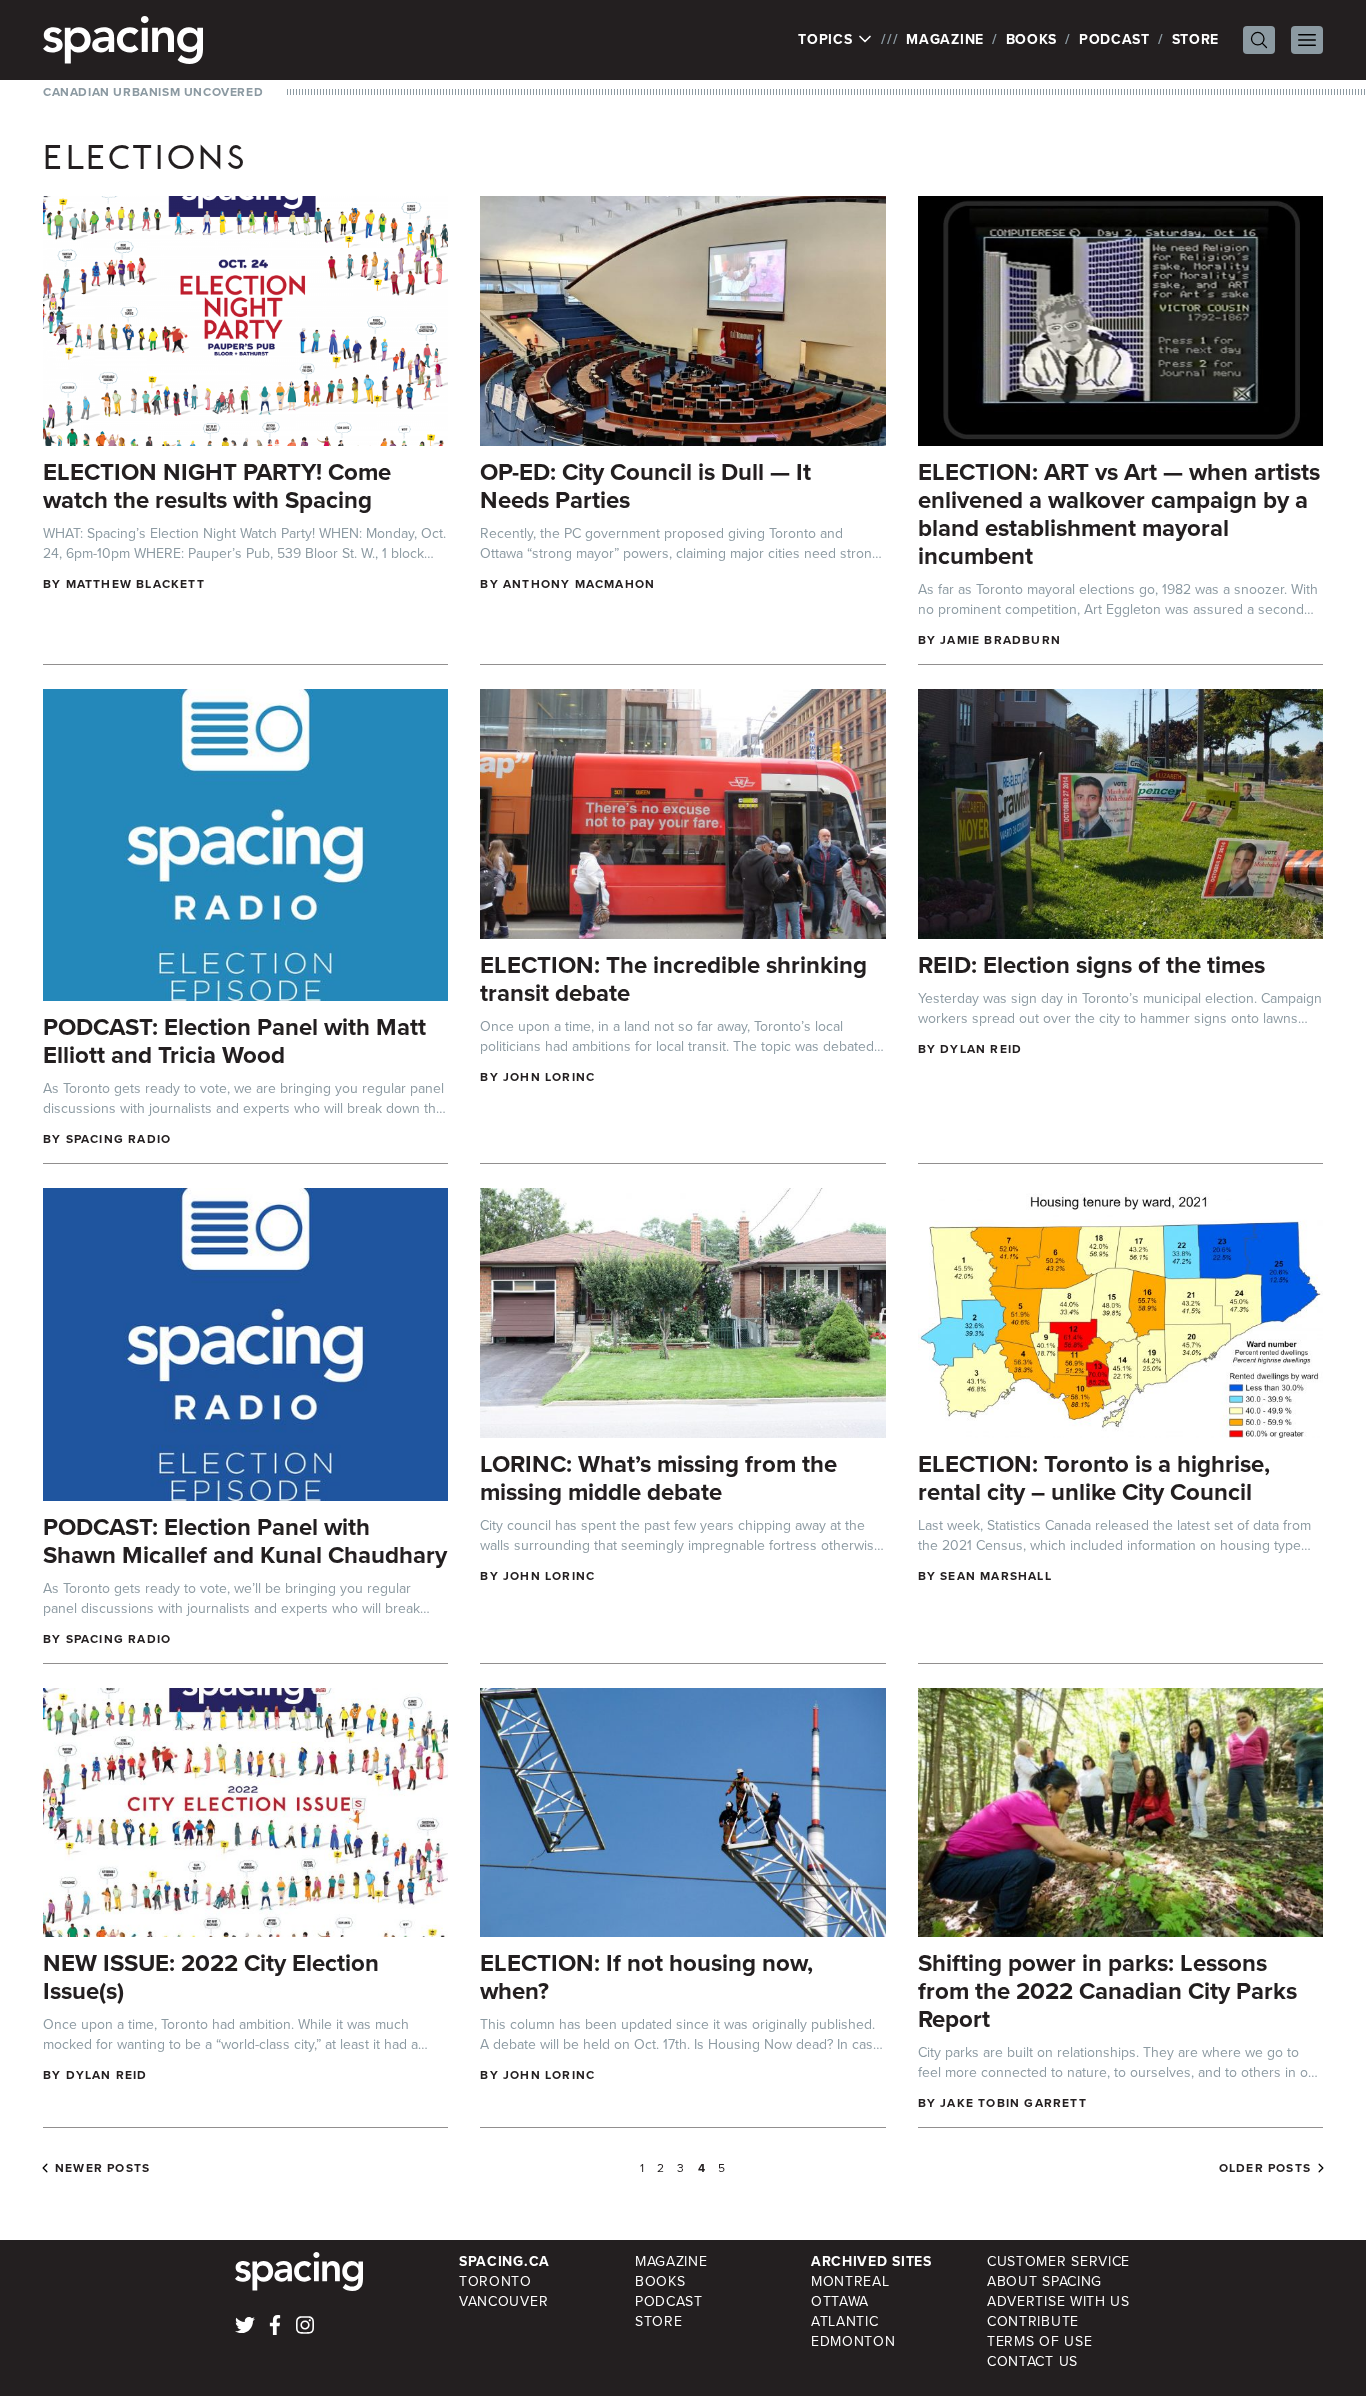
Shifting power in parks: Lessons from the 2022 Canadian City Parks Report (1107, 1991)
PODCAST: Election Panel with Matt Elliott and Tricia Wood (234, 1041)
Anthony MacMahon (579, 584)
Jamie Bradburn (1000, 640)
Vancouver (503, 2301)
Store (1196, 39)
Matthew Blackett (135, 584)
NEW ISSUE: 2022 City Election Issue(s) (211, 1977)
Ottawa (840, 2301)
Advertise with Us (1058, 2301)
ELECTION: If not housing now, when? (646, 1977)
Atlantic (845, 2321)
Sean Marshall (996, 1576)
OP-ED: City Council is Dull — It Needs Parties (645, 486)
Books (1032, 39)
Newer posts (102, 2168)
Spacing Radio (119, 1139)
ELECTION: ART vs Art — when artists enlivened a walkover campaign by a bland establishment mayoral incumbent (1119, 514)
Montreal (850, 2281)
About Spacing (1044, 2281)
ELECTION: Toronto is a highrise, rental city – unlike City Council (1094, 1478)
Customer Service (1058, 2261)
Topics (827, 40)
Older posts (1265, 2168)
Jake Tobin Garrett (1013, 2103)
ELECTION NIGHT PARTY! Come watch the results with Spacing (217, 486)
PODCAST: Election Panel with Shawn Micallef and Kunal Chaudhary (245, 1541)
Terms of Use (1039, 2341)
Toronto (495, 2281)
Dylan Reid (981, 1049)
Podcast (1114, 39)
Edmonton (853, 2341)
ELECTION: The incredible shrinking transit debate (673, 979)
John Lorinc (549, 1077)
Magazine (945, 39)
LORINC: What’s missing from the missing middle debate (658, 1478)
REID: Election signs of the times (1091, 965)
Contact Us (1032, 2361)
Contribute (1033, 2321)
